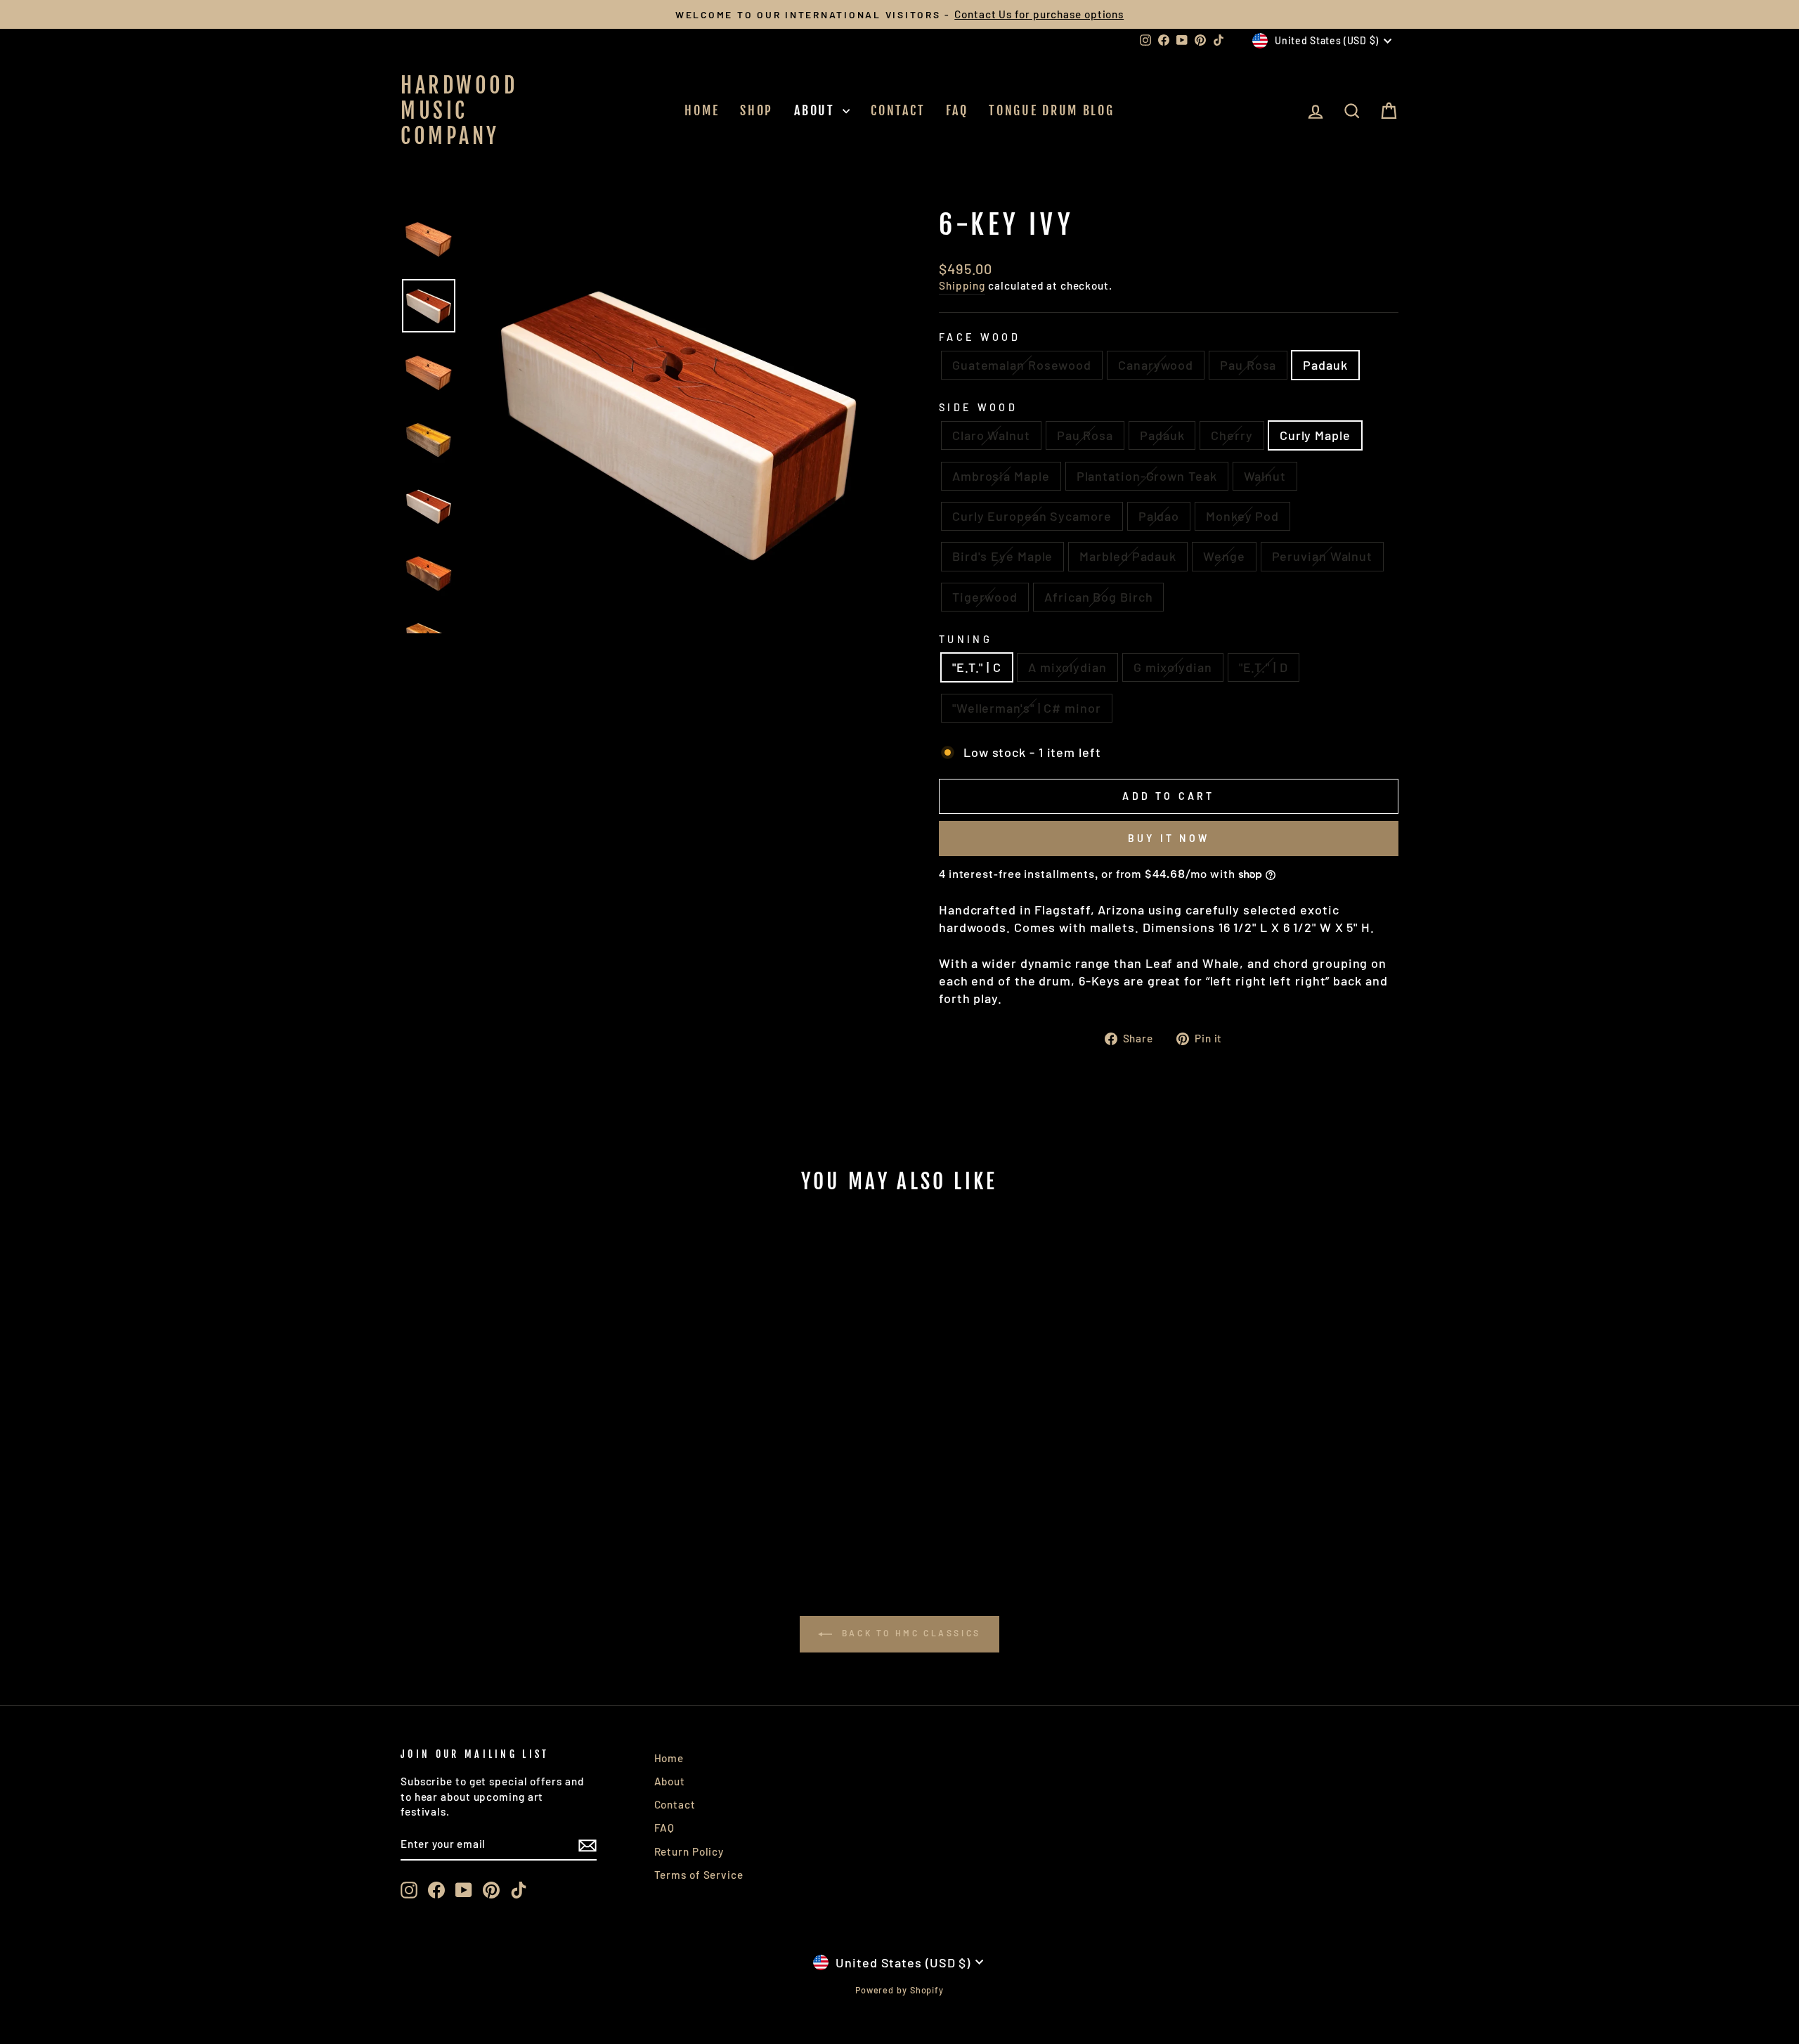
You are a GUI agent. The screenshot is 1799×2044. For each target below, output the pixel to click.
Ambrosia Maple (1001, 476)
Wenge (1224, 556)
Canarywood (1156, 365)
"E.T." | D (1264, 667)
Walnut (1265, 476)
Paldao (1159, 516)
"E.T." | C (977, 667)
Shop (756, 110)
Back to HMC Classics (909, 1633)
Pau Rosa (1248, 365)
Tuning (966, 639)
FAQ (957, 110)
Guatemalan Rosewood (1022, 365)
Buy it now (1169, 838)
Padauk (1325, 365)
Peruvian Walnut (1323, 556)
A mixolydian (1067, 667)
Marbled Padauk (1128, 556)
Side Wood (978, 407)
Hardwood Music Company (459, 111)
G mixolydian (1173, 667)
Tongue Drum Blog (1051, 110)
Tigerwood (985, 597)
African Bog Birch (1098, 597)
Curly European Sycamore (1032, 516)
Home (702, 110)
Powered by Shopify (899, 1990)
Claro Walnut (991, 435)
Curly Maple (1315, 435)
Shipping (962, 285)
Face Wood (980, 337)
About (817, 110)
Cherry (1232, 435)
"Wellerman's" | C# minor (1027, 708)
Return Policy (689, 1851)
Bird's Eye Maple (1002, 556)
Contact (898, 110)
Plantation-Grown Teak (1147, 476)
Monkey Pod (1242, 516)
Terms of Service (699, 1875)
